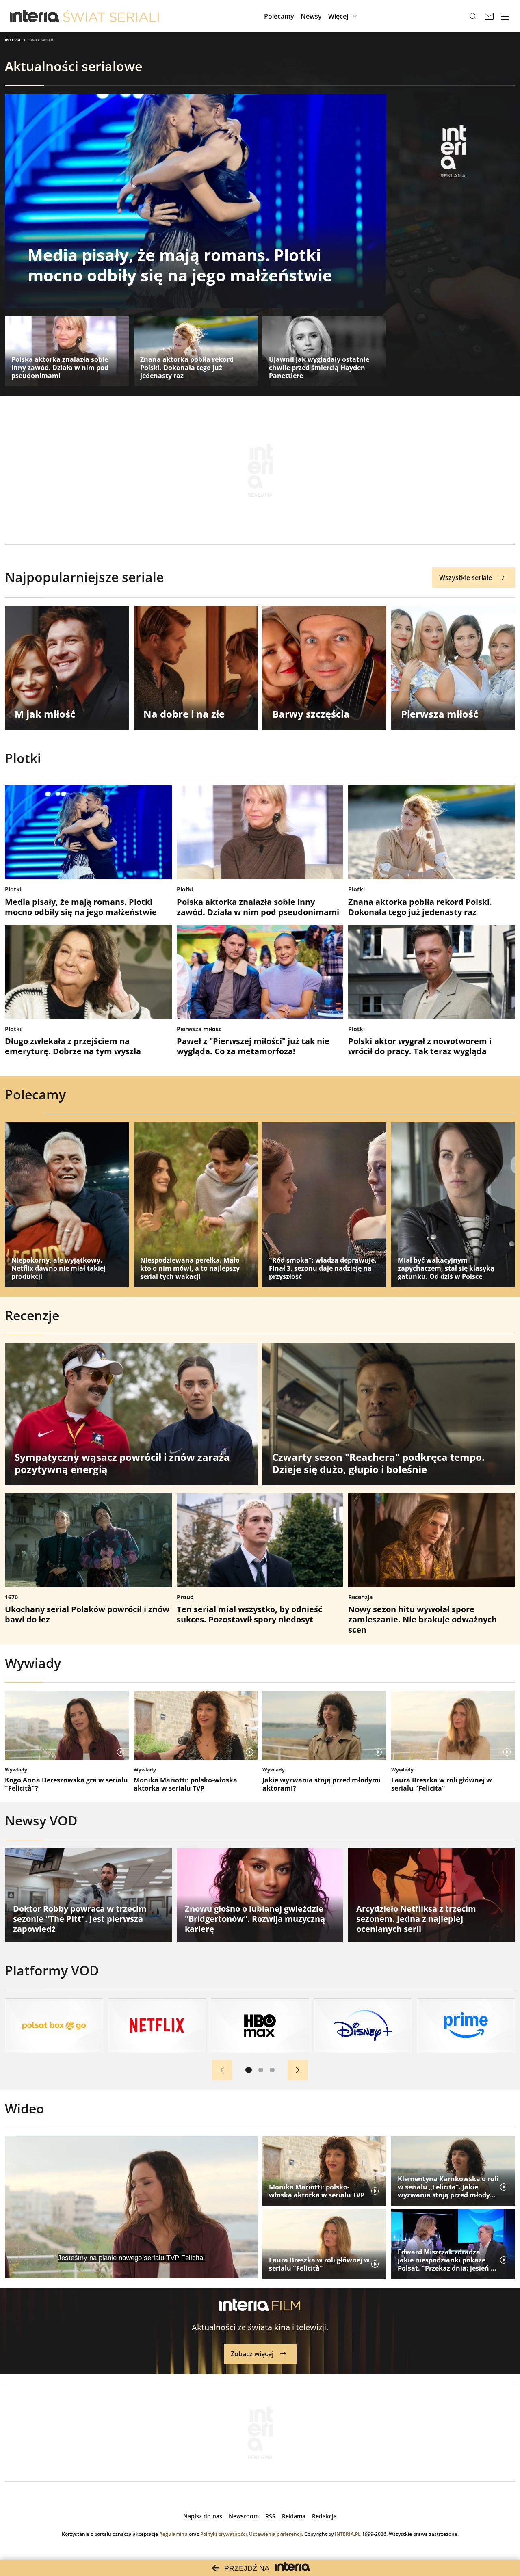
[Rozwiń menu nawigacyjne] (505, 16)
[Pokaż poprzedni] (222, 2070)
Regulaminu (173, 2534)
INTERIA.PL (348, 2534)
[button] (344, 16)
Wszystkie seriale (466, 577)
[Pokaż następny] (298, 2070)
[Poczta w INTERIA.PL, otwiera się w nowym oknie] (489, 16)
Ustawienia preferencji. (276, 2534)
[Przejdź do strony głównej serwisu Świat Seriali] (111, 16)
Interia (13, 40)
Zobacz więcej (252, 2354)
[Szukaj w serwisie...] (473, 16)
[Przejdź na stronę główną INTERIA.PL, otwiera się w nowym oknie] (35, 16)
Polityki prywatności (223, 2534)
